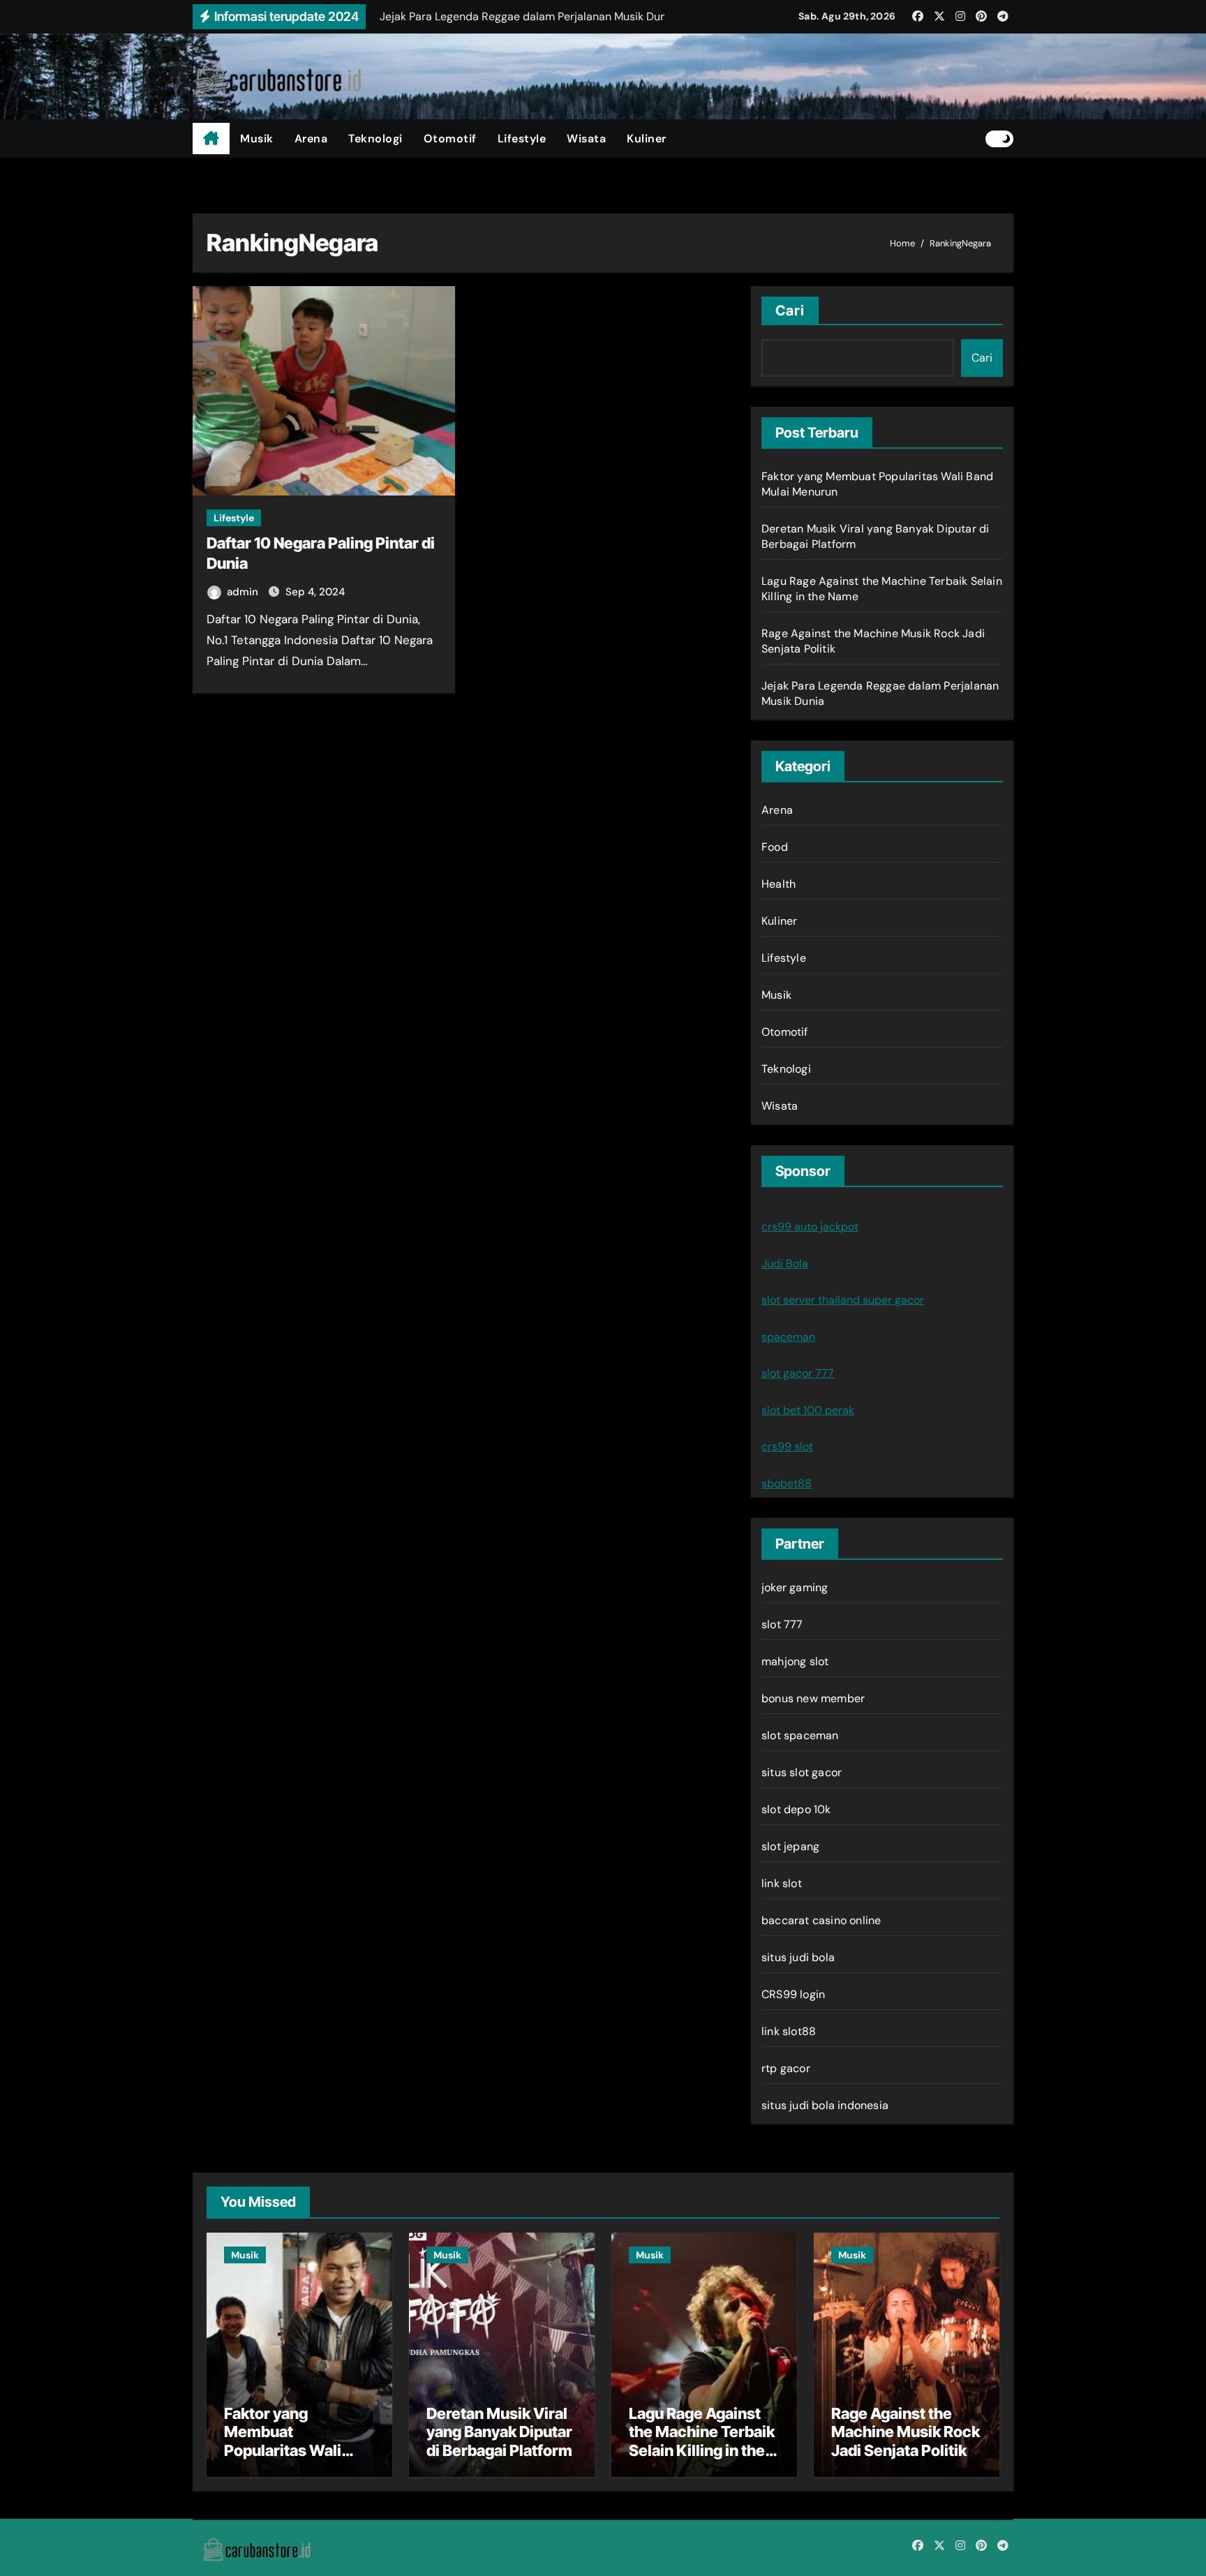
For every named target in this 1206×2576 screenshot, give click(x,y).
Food (775, 847)
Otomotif (450, 139)
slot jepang (790, 1846)
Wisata (586, 139)
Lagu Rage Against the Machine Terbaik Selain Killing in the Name (702, 2441)
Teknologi (375, 139)
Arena (311, 139)
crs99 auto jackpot (810, 1227)
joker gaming (795, 1587)
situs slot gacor (802, 1772)
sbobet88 (787, 1483)
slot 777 (782, 1624)
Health (779, 884)
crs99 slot (787, 1446)
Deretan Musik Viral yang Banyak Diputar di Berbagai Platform (499, 2432)
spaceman (788, 1337)
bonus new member (813, 1698)
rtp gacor (786, 2068)
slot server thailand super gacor (843, 1300)
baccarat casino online (821, 1920)
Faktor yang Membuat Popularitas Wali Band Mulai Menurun (298, 2441)
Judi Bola (785, 1264)
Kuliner (647, 139)
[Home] (211, 139)
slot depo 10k (796, 1809)
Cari (790, 311)
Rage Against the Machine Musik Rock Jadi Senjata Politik (906, 2432)
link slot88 (789, 2031)
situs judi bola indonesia (825, 2105)
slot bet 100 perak (808, 1410)
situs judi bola (798, 1957)
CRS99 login (793, 1994)
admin (244, 592)
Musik (257, 139)
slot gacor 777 (798, 1373)
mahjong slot (795, 1661)
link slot (782, 1883)
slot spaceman (800, 1735)
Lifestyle (522, 139)
